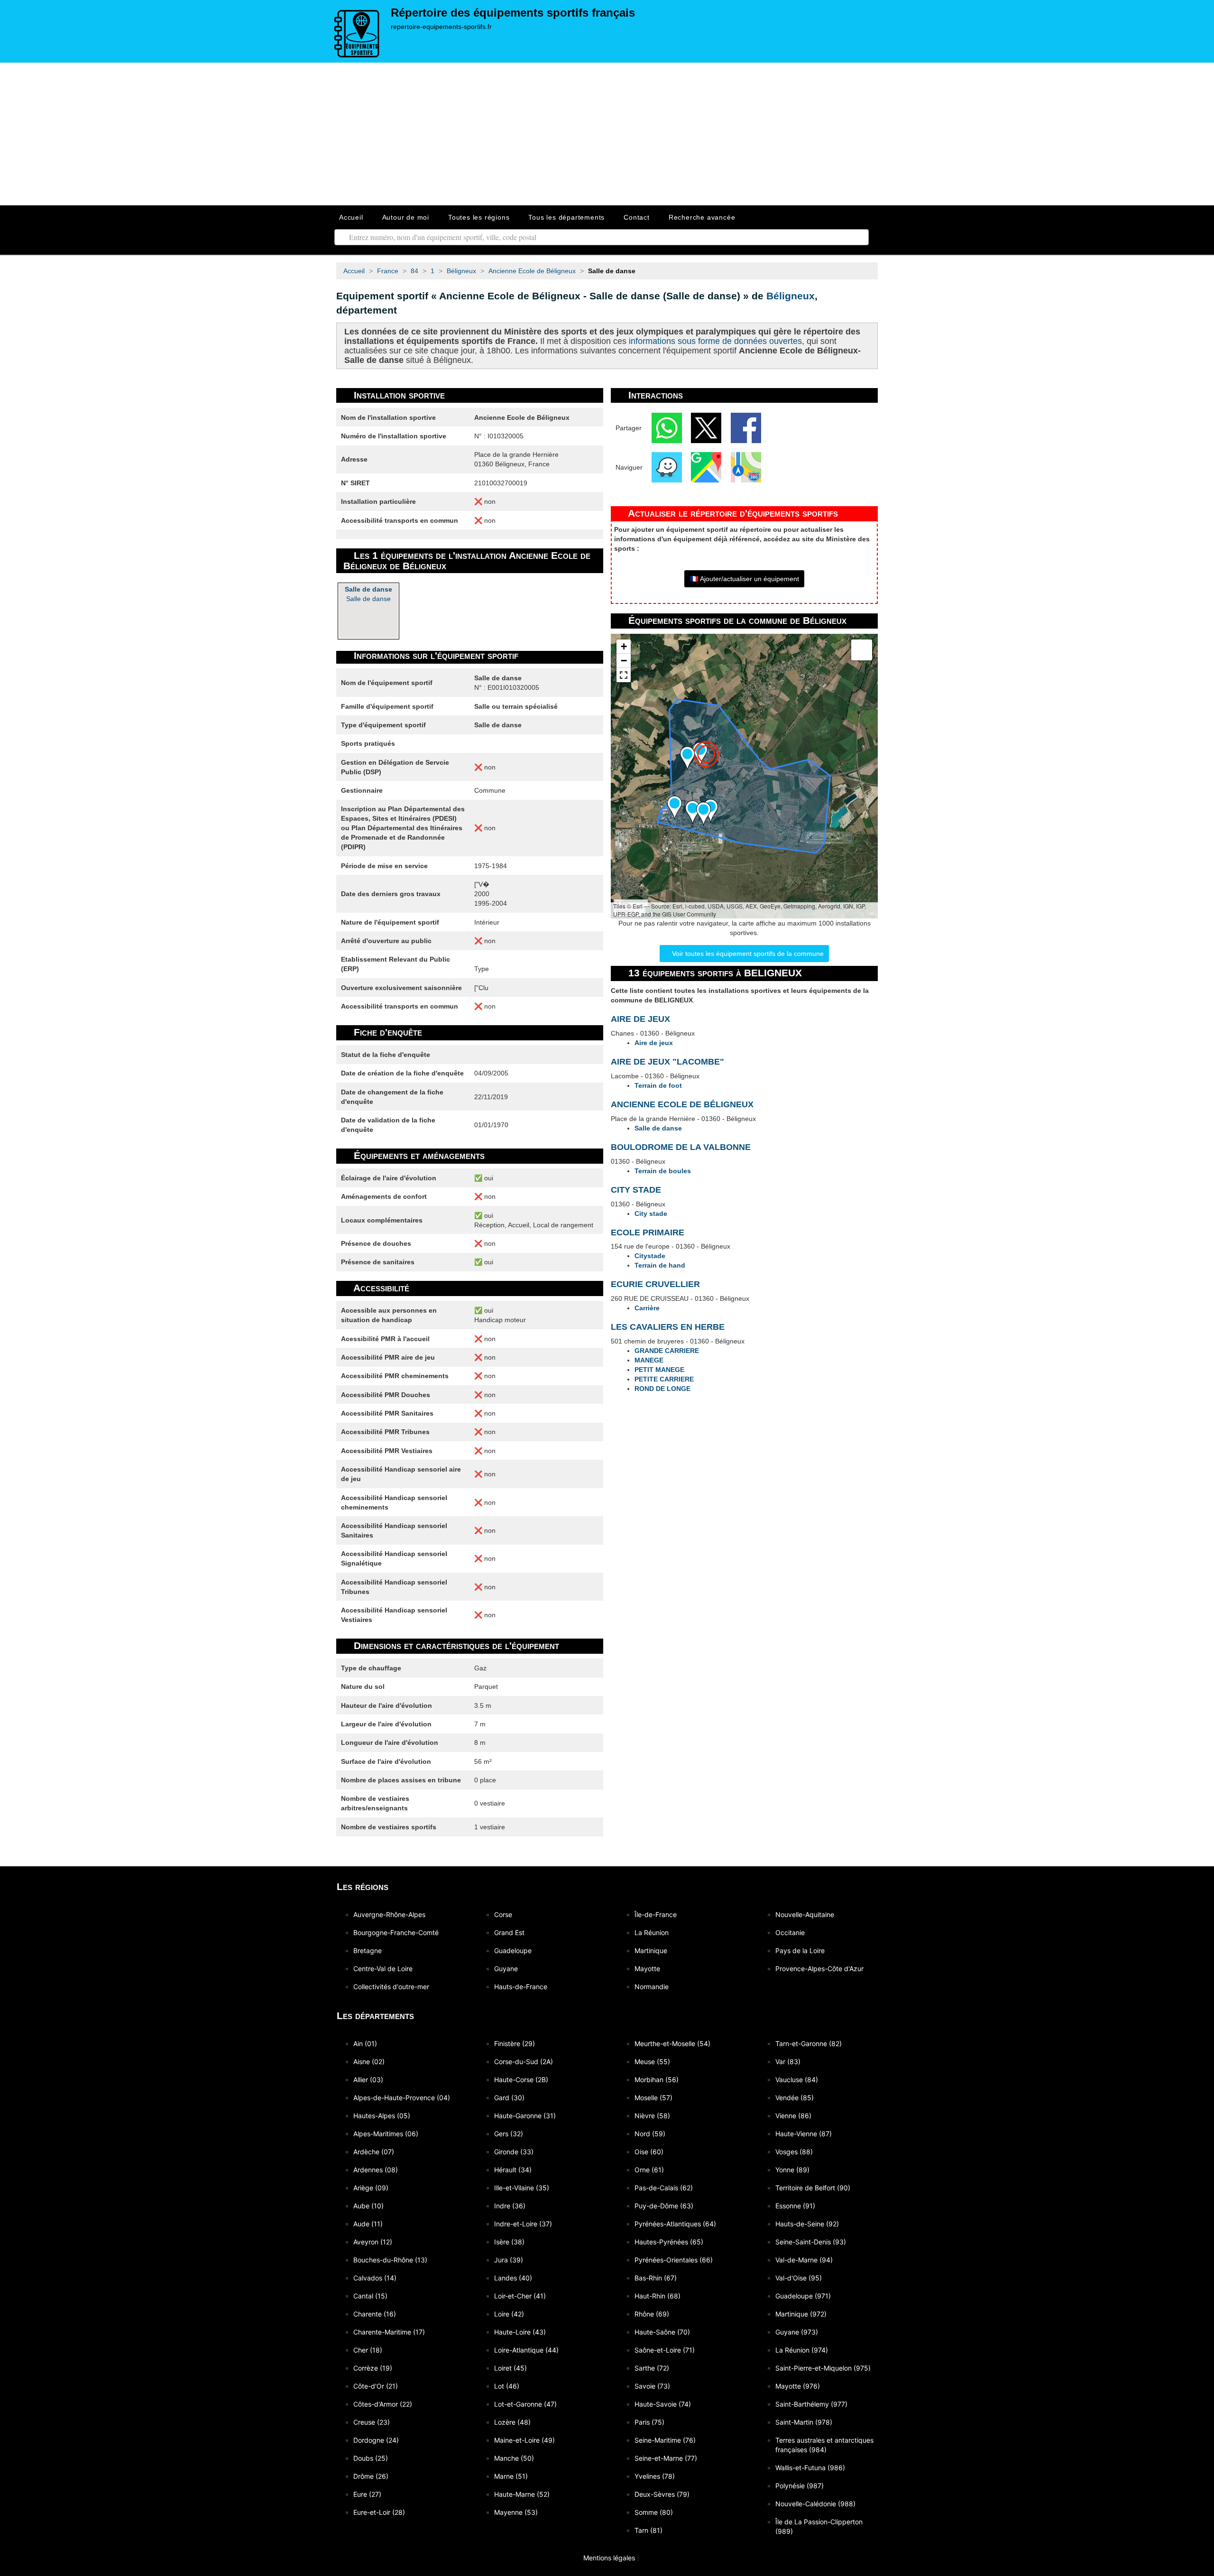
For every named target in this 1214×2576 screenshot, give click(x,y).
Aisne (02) (369, 2062)
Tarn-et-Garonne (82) (809, 2043)
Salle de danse (368, 594)
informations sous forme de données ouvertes (715, 341)
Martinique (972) (801, 2314)
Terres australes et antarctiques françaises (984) (824, 2445)
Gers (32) (509, 2134)
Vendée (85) (795, 2098)
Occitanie (790, 1932)
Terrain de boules (663, 1171)
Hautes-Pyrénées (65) (669, 2242)
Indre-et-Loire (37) (523, 2224)
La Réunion (652, 1932)
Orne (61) (649, 2170)
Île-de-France (656, 1914)
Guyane (506, 1969)
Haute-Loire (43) (520, 2332)
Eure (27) (367, 2494)
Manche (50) (514, 2458)
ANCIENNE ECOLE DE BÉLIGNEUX (682, 1104)
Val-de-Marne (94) (804, 2260)
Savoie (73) (652, 2386)
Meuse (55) (652, 2062)
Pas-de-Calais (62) (664, 2188)
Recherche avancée (702, 217)
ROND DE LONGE (662, 1389)
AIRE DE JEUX (640, 1019)
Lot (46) (507, 2386)
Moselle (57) (653, 2098)
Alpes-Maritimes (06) (386, 2134)
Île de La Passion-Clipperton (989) (819, 2526)
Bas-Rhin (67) (656, 2278)
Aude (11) (368, 2224)
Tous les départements (566, 217)
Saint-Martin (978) (804, 2422)
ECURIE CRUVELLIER (655, 1284)
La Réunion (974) (802, 2350)
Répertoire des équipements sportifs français (513, 13)
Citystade (650, 1256)
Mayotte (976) (798, 2386)
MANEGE (649, 1360)
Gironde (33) (514, 2152)
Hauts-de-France (521, 1987)
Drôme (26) (371, 2476)
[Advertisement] (607, 134)
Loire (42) (509, 2314)
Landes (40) (513, 2278)
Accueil (351, 217)
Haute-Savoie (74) (663, 2404)
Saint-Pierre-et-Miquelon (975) (823, 2368)
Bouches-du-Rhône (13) (390, 2260)
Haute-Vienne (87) (804, 2134)
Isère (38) (509, 2242)
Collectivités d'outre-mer (391, 1987)
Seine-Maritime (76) (665, 2440)
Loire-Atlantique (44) (526, 2350)
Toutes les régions (479, 217)
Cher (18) (368, 2350)
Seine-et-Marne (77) (666, 2458)
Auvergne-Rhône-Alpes (389, 1914)
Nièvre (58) (652, 2116)
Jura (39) (509, 2260)
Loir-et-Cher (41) (520, 2296)
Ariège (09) (371, 2188)
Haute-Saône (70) (662, 2332)
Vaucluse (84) (797, 2080)
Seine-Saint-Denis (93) (811, 2242)
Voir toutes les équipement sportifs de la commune (747, 954)
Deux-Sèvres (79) (662, 2494)
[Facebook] (746, 427)
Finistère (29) (515, 2043)
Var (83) (788, 2062)
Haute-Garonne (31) (525, 2116)
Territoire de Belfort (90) (813, 2188)
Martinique (651, 1951)
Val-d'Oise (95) (799, 2278)
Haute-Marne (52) (522, 2494)
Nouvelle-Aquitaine (805, 1914)
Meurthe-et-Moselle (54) (672, 2043)
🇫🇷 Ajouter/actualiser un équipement (745, 579)
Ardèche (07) (374, 2152)
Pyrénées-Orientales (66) (674, 2260)
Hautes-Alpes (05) (382, 2116)
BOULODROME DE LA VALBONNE (681, 1147)
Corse (503, 1914)
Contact (637, 217)
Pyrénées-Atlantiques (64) (675, 2224)
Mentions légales (608, 2558)
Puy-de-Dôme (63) (664, 2206)
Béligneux (791, 296)
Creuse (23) (372, 2422)
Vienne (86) (793, 2116)
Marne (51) (511, 2476)
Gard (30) (509, 2098)
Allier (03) (368, 2080)
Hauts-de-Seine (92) (807, 2224)
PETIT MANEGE (659, 1370)
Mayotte (647, 1969)
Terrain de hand (660, 1265)
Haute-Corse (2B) (521, 2080)
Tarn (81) (648, 2530)
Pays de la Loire (800, 1951)
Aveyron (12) (373, 2242)
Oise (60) (649, 2152)
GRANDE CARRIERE (667, 1351)
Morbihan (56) (657, 2080)
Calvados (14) (375, 2278)
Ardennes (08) (376, 2170)
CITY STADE (636, 1190)
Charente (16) (375, 2314)
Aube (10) (368, 2206)
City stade (651, 1214)
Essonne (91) (795, 2206)
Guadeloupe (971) (803, 2296)
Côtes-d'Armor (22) (383, 2404)
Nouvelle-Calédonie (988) (815, 2504)
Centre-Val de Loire (383, 1969)
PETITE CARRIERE (664, 1379)
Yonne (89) (792, 2170)
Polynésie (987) (800, 2486)
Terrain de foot (658, 1085)
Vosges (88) (794, 2152)
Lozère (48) (512, 2422)
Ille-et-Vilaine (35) (522, 2188)
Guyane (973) (797, 2332)
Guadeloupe (513, 1951)
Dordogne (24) (376, 2440)
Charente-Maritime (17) (389, 2332)
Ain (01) (365, 2043)
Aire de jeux (654, 1043)
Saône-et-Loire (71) (665, 2350)
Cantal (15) (370, 2296)
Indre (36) (510, 2206)
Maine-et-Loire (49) (524, 2440)
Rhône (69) (652, 2314)
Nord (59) (650, 2134)
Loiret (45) (510, 2368)
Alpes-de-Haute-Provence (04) (402, 2098)
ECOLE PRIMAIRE (648, 1232)
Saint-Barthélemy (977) (811, 2404)
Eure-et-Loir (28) (379, 2512)
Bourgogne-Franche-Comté (396, 1932)
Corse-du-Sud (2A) (524, 2062)
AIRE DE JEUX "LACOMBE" (667, 1062)
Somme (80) (654, 2512)
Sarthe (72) (652, 2368)
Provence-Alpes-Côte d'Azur (819, 1969)
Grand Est (509, 1932)
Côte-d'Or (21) (376, 2386)
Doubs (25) (371, 2458)
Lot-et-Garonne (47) (525, 2404)
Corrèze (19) (373, 2368)
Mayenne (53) (516, 2512)
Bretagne (368, 1951)
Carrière (647, 1308)
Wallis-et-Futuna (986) (810, 2468)
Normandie (652, 1987)
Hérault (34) (513, 2170)
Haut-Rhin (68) (658, 2296)
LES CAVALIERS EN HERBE (668, 1327)
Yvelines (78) (655, 2476)
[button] (687, 758)
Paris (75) (649, 2422)
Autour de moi (406, 217)
